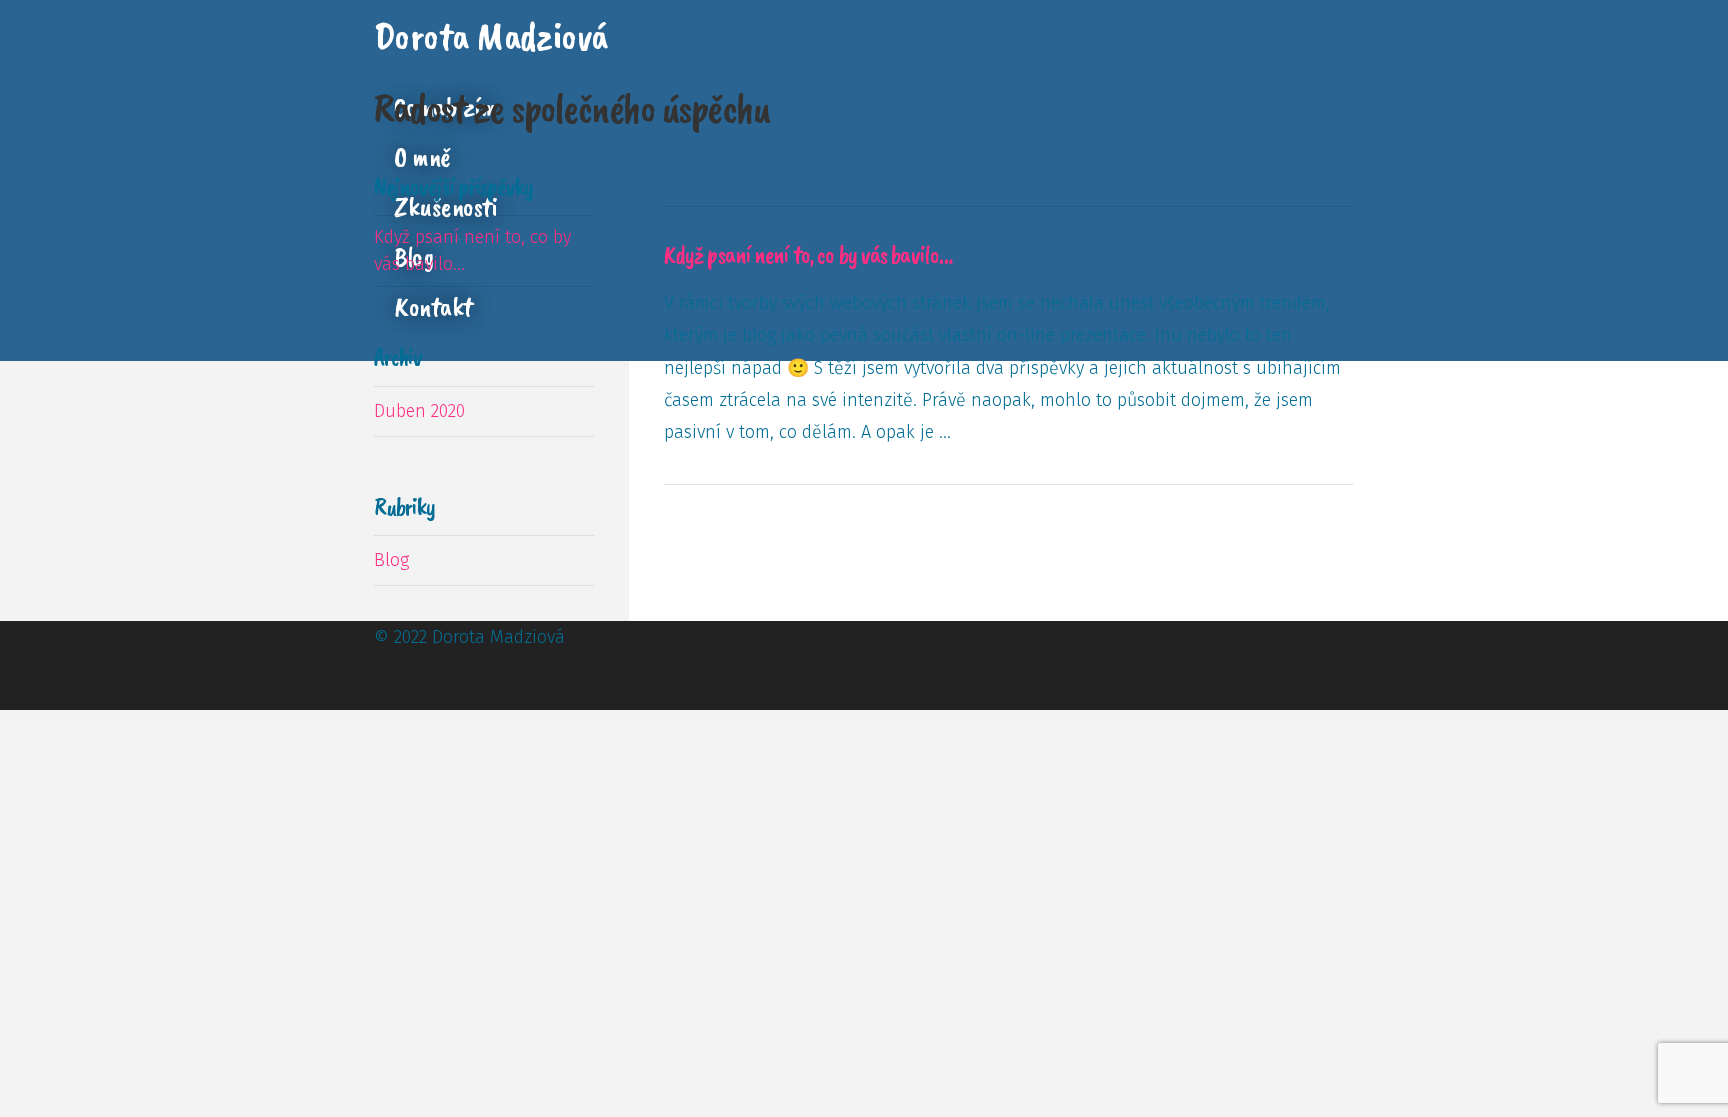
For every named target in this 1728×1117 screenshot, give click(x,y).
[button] (622, 41)
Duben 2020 (419, 411)
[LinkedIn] (395, 701)
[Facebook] (381, 701)
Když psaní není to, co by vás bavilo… (808, 255)
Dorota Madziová (491, 36)
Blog (391, 560)
